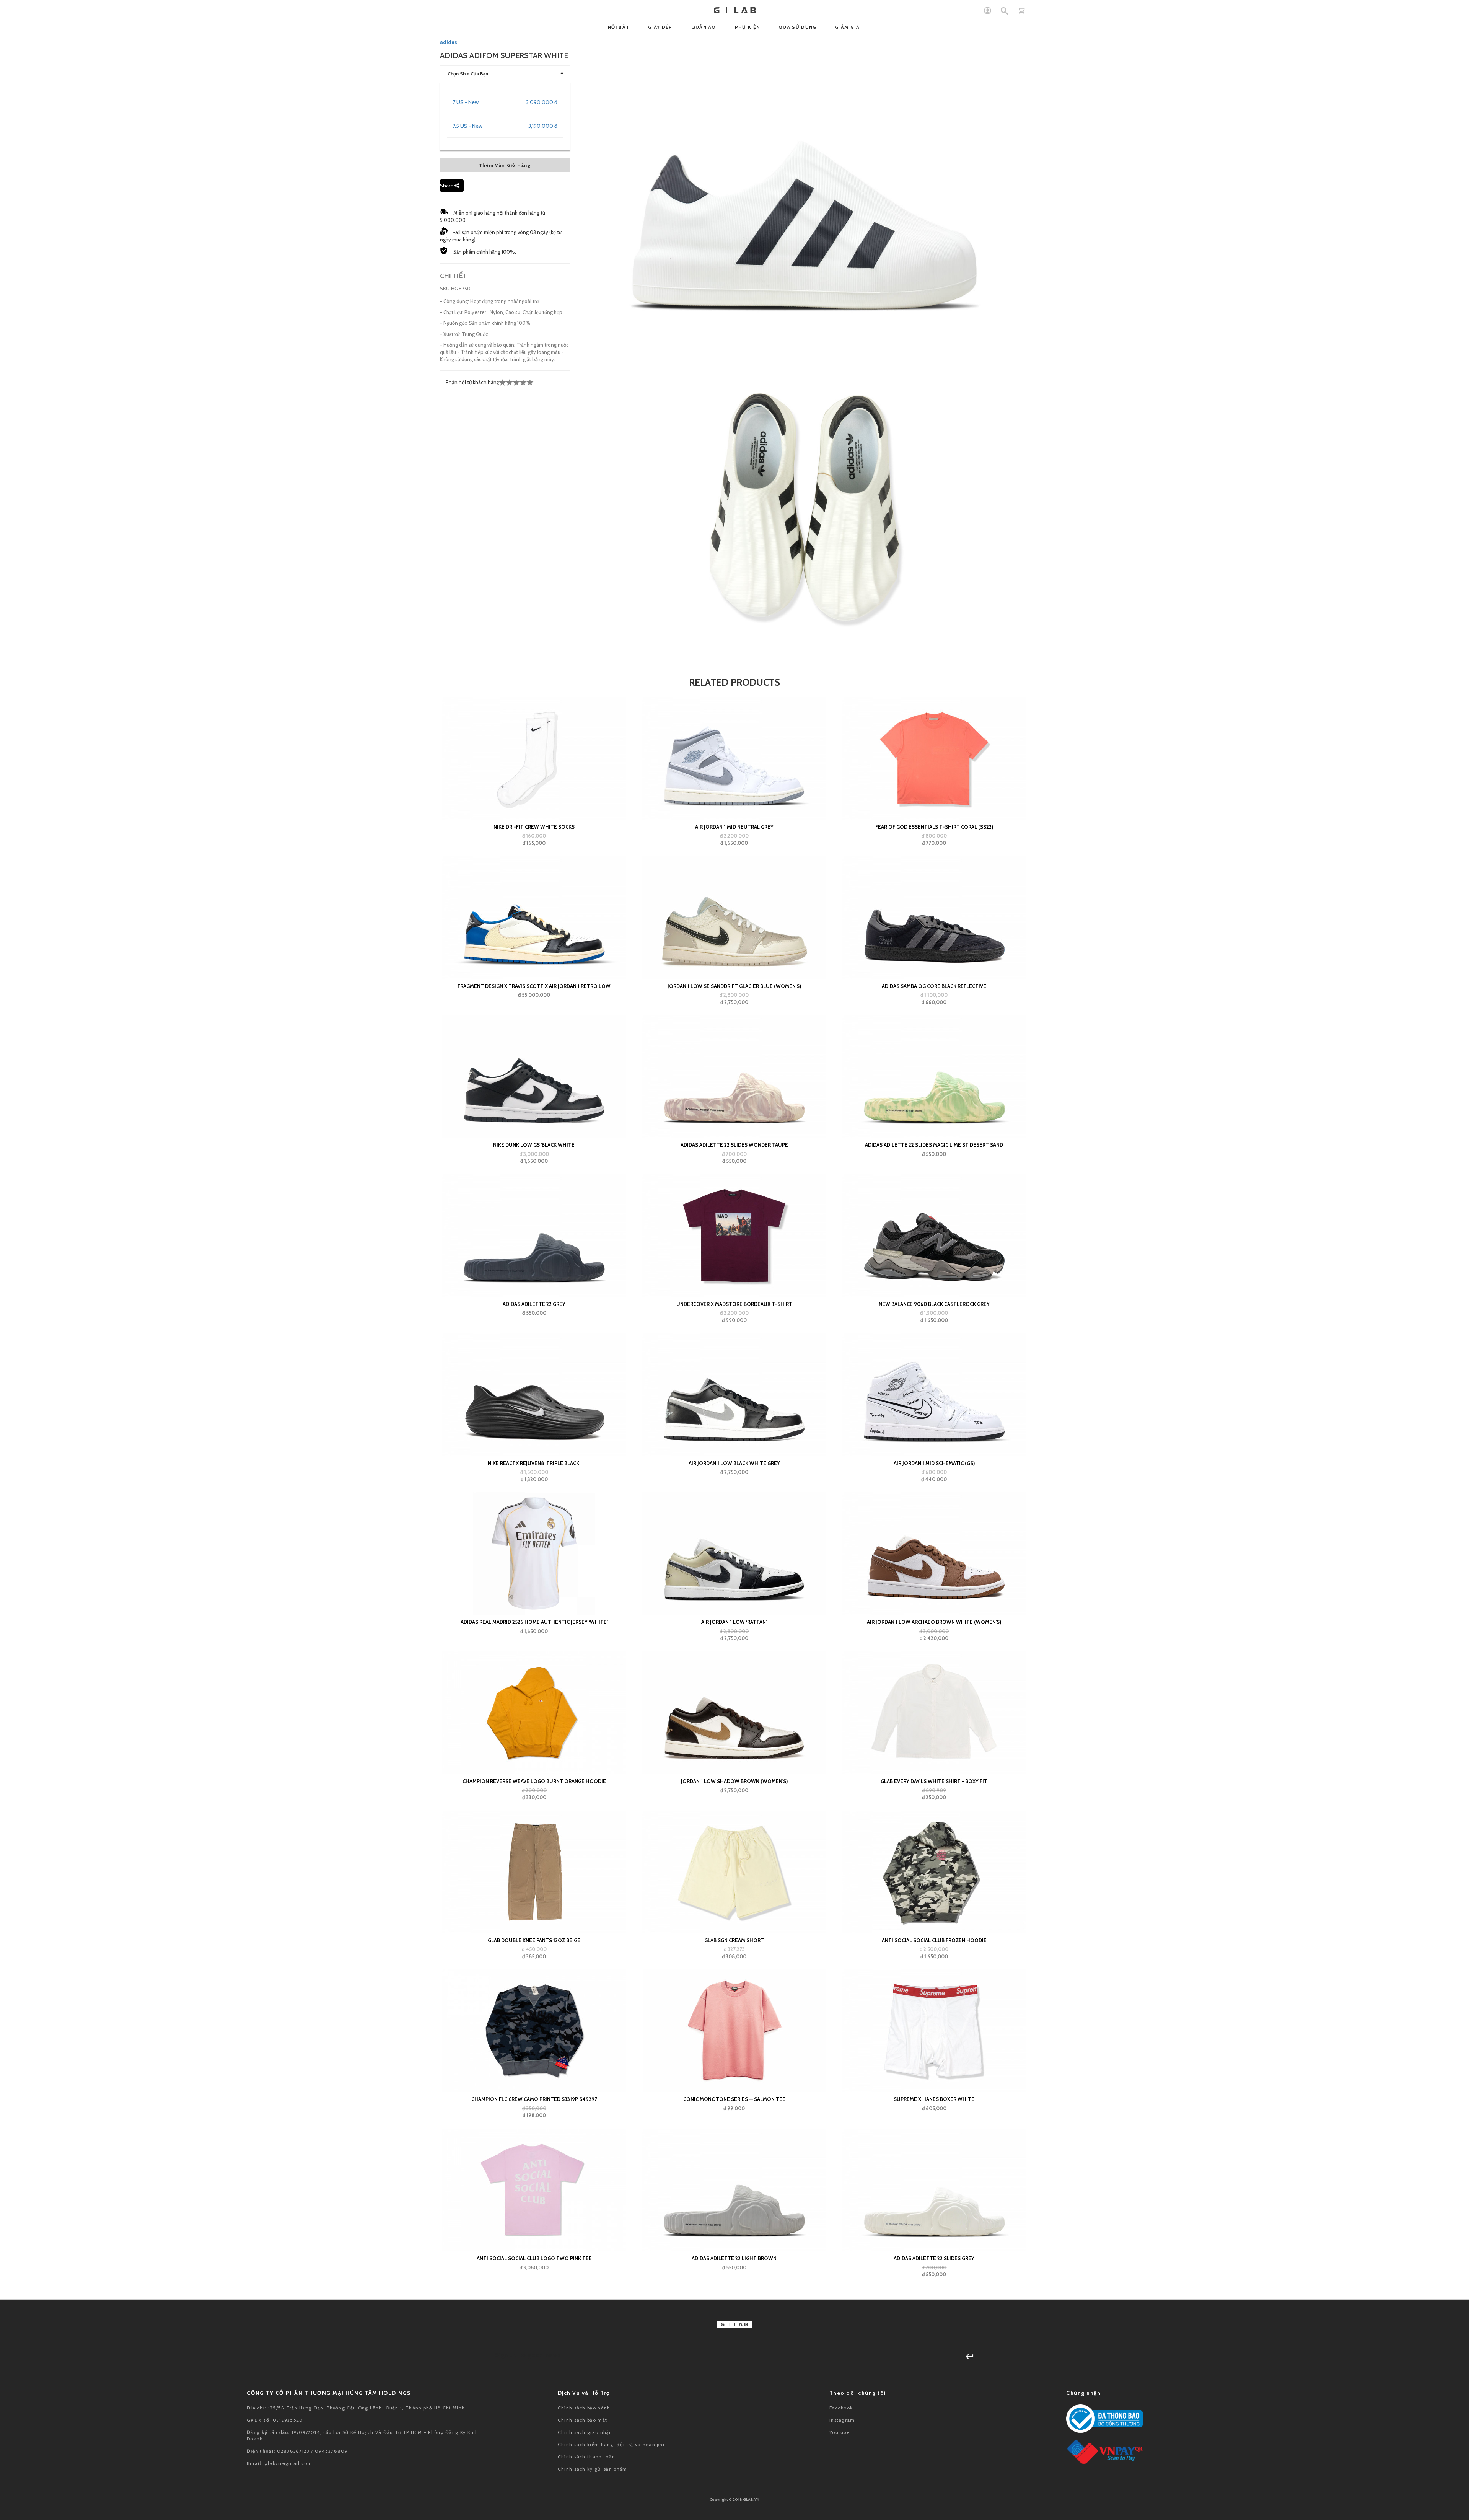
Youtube (840, 2432)
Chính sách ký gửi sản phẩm (593, 2469)
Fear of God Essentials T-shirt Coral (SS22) (934, 827)
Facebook (841, 2408)
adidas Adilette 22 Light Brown (734, 2258)
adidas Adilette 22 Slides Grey (934, 2258)
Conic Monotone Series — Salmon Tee (734, 2099)
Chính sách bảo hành (584, 2408)
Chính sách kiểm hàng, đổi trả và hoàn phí (611, 2444)
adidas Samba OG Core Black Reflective (934, 986)
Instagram (842, 2420)
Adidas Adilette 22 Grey (534, 1304)
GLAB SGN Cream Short (734, 1940)
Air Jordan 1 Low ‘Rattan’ (734, 1622)
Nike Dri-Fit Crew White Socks (534, 827)
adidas (449, 42)
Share (447, 186)
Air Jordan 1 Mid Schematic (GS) (934, 1463)
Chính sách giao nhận (585, 2432)
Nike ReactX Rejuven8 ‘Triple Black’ (534, 1463)
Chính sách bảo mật (582, 2420)
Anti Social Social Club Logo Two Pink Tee (534, 2258)
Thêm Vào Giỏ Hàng (505, 165)
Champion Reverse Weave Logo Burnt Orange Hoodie (534, 1781)
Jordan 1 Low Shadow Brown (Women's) (734, 1781)
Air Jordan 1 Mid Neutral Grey (734, 827)
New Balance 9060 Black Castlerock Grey (934, 1304)
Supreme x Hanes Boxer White (934, 2099)
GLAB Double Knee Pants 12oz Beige (534, 1940)
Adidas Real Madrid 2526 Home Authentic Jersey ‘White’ (534, 1622)
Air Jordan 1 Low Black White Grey (734, 1463)
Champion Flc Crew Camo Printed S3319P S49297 (534, 2099)
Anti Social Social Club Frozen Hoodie (934, 1940)
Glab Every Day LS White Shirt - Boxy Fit (934, 1781)
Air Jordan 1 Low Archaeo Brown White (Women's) (934, 1622)
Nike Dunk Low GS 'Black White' (534, 1145)
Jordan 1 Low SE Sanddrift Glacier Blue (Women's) (734, 986)
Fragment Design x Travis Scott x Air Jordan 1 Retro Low (534, 986)
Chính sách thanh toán (586, 2457)
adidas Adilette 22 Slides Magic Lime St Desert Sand (934, 1145)
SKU (445, 289)
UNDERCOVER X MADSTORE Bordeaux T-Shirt (734, 1304)
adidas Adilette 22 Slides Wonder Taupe (734, 1145)
